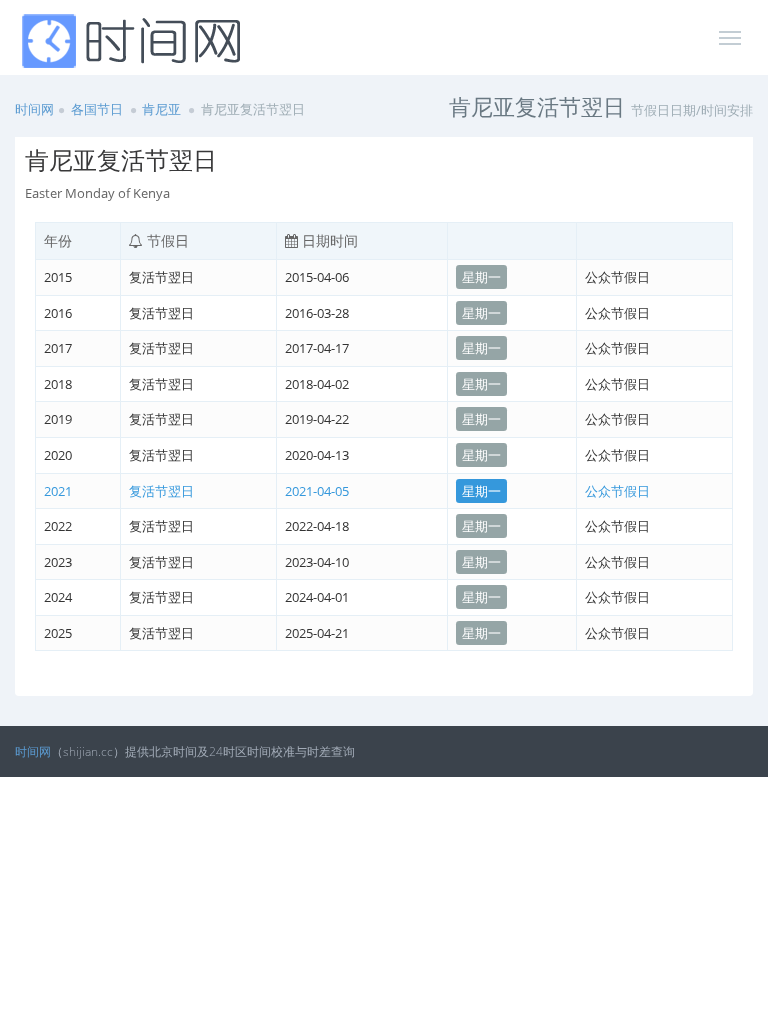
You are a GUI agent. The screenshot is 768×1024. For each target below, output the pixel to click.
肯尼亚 (161, 109)
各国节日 (97, 109)
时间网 (34, 109)
